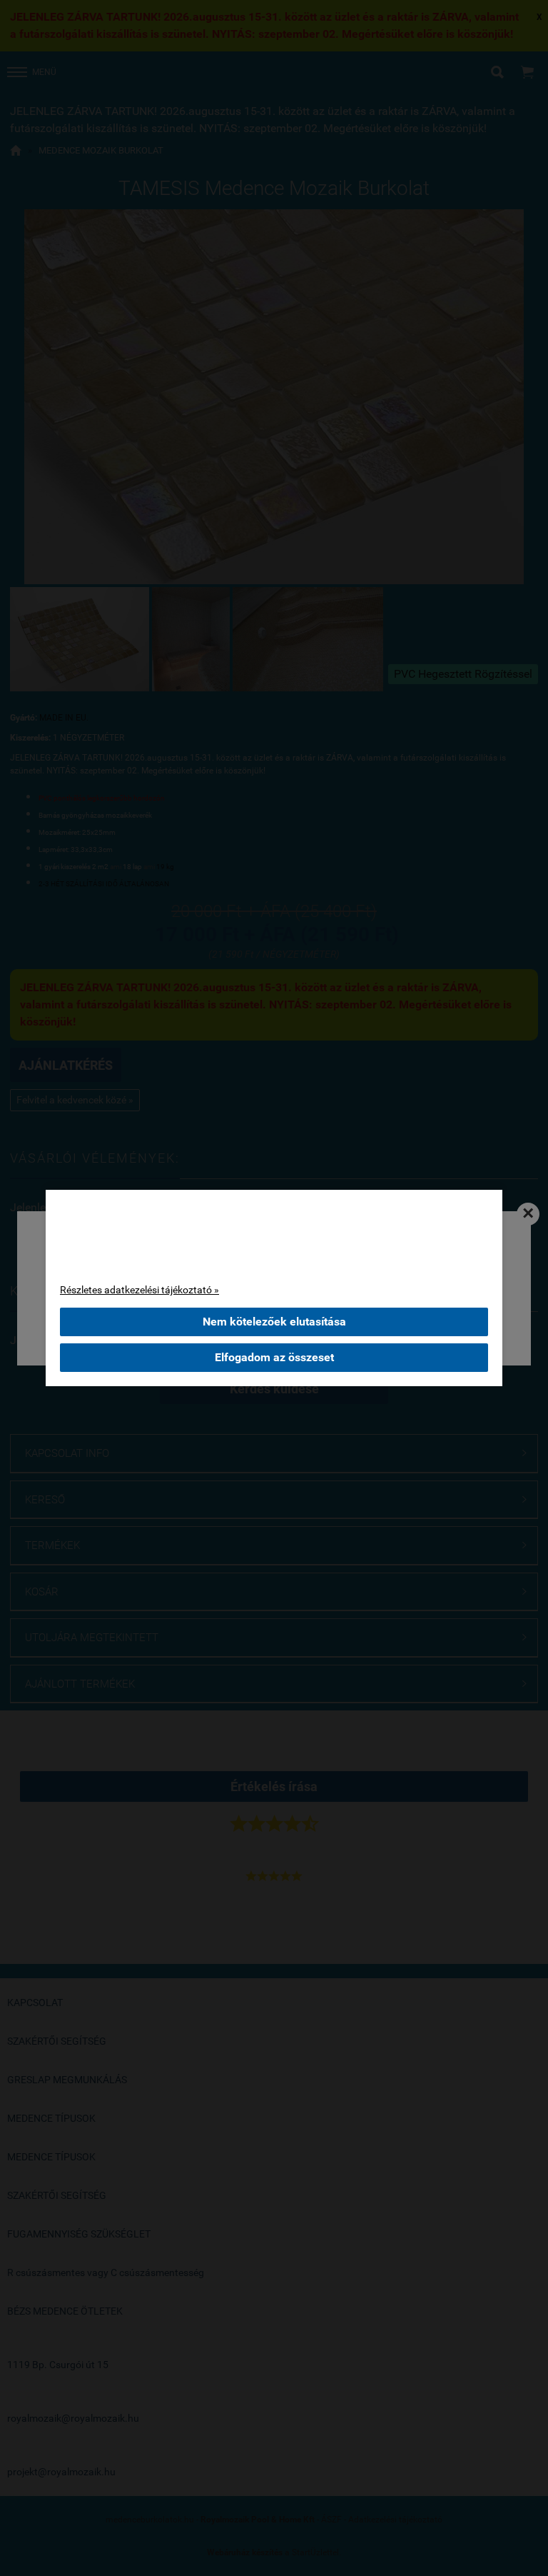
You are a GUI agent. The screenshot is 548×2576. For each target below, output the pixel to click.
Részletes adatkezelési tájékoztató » (139, 1290)
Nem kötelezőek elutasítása (274, 1322)
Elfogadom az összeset (274, 1357)
